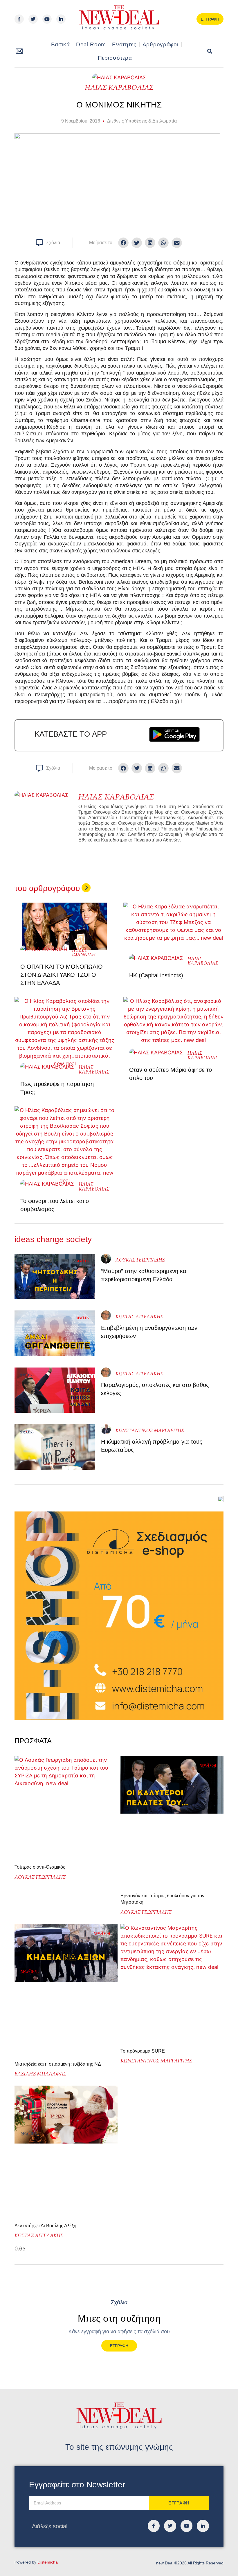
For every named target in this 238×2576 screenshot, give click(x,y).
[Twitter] (33, 19)
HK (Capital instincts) (156, 975)
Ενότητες (124, 44)
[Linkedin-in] (61, 19)
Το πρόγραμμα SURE (143, 2051)
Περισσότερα (115, 58)
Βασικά (61, 44)
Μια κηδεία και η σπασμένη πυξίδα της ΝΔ (58, 2064)
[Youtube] (47, 19)
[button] (210, 51)
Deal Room (91, 44)
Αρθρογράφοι (161, 44)
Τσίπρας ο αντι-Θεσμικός (40, 1867)
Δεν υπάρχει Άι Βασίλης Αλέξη (45, 2226)
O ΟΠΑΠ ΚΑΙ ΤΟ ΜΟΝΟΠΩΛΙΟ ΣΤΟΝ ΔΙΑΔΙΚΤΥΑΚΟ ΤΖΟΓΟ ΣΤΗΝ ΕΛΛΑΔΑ (62, 975)
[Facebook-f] (19, 19)
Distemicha (48, 2562)
